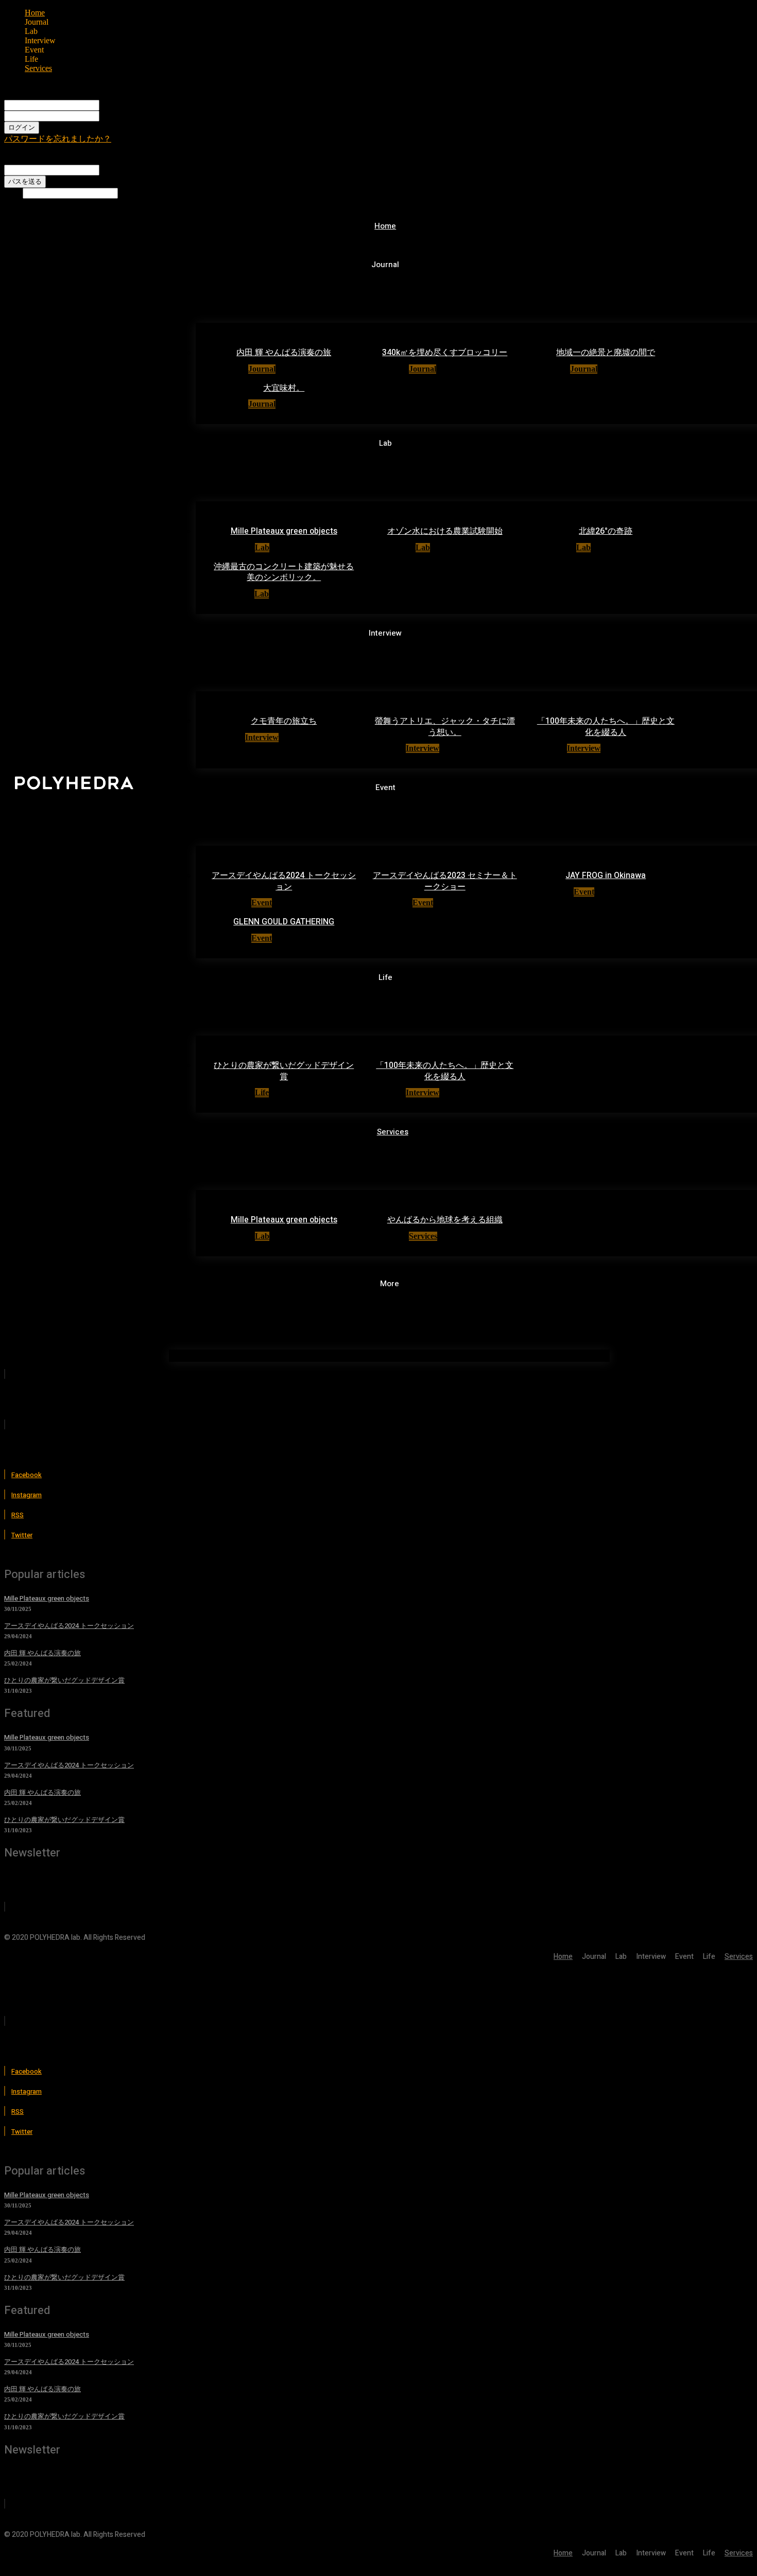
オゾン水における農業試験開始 (445, 531)
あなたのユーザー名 (136, 105)
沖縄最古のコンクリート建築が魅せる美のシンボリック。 (284, 572)
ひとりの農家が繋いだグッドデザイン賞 (284, 1071)
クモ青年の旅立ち (284, 721)
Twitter (22, 1535)
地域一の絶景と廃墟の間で (606, 353)
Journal (262, 369)
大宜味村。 (284, 388)
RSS (18, 1515)
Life (262, 1092)
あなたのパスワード (136, 116)
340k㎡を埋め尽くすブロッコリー (445, 353)
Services (38, 68)
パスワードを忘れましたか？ (58, 139)
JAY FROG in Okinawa (606, 875)
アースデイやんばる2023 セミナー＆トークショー (445, 881)
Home (35, 13)
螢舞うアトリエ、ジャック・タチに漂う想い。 (445, 727)
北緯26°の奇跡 (606, 531)
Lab (262, 547)
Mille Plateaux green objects (284, 531)
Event (262, 903)
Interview (262, 737)
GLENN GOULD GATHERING (284, 922)
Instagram (27, 1495)
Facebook (27, 1475)
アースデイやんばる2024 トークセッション (284, 881)
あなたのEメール (131, 170)
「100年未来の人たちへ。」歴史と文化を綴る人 (606, 727)
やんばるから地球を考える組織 (445, 1220)
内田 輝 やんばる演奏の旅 (284, 353)
